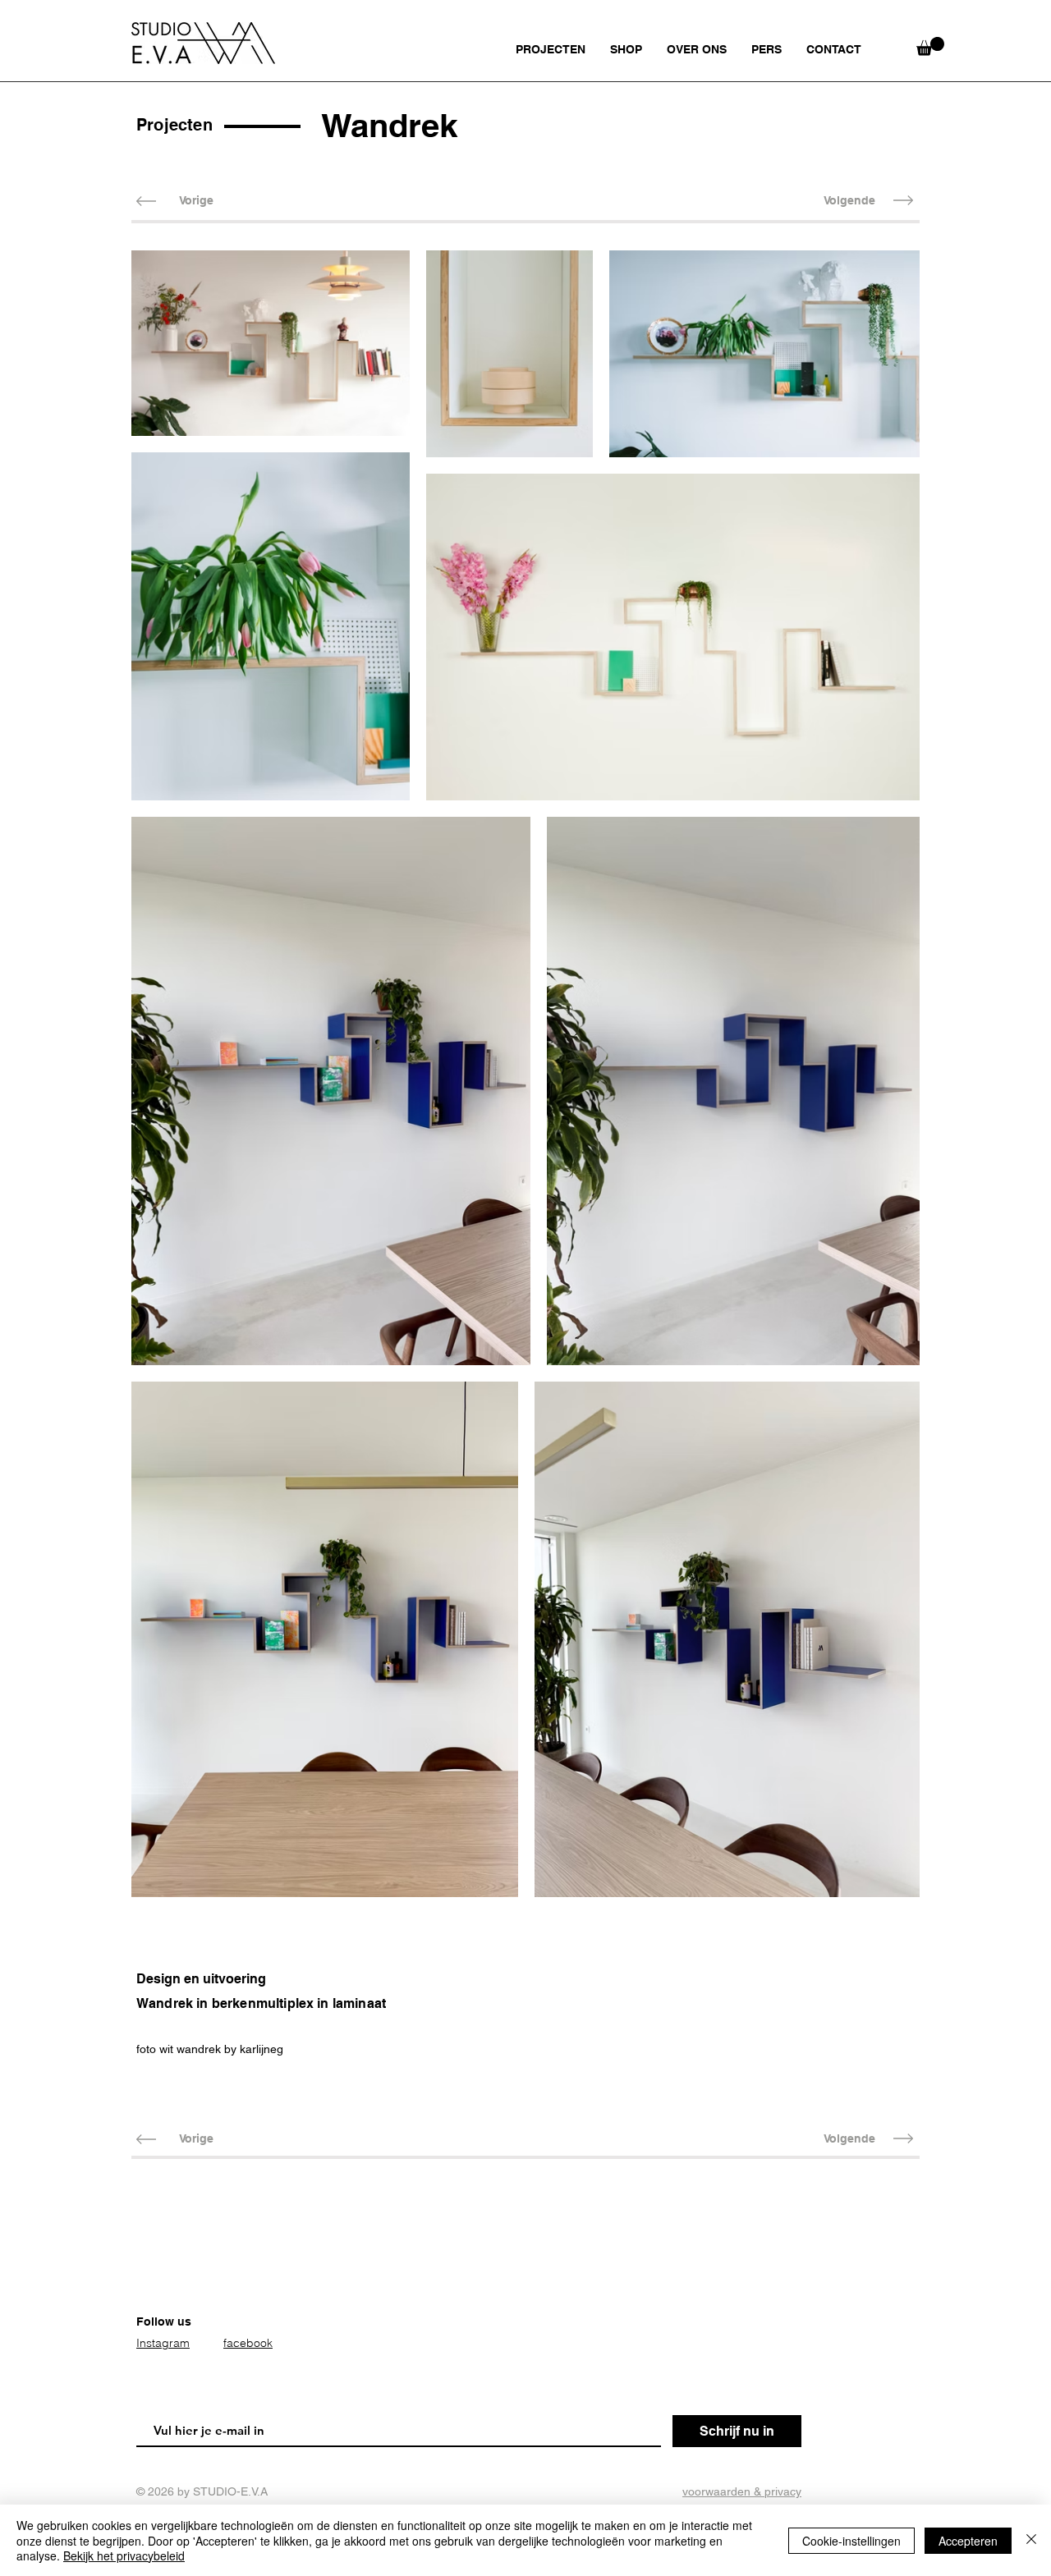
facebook (248, 2343)
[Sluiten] (1031, 2540)
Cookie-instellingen (851, 2541)
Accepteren (968, 2541)
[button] (930, 46)
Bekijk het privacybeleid (124, 2555)
